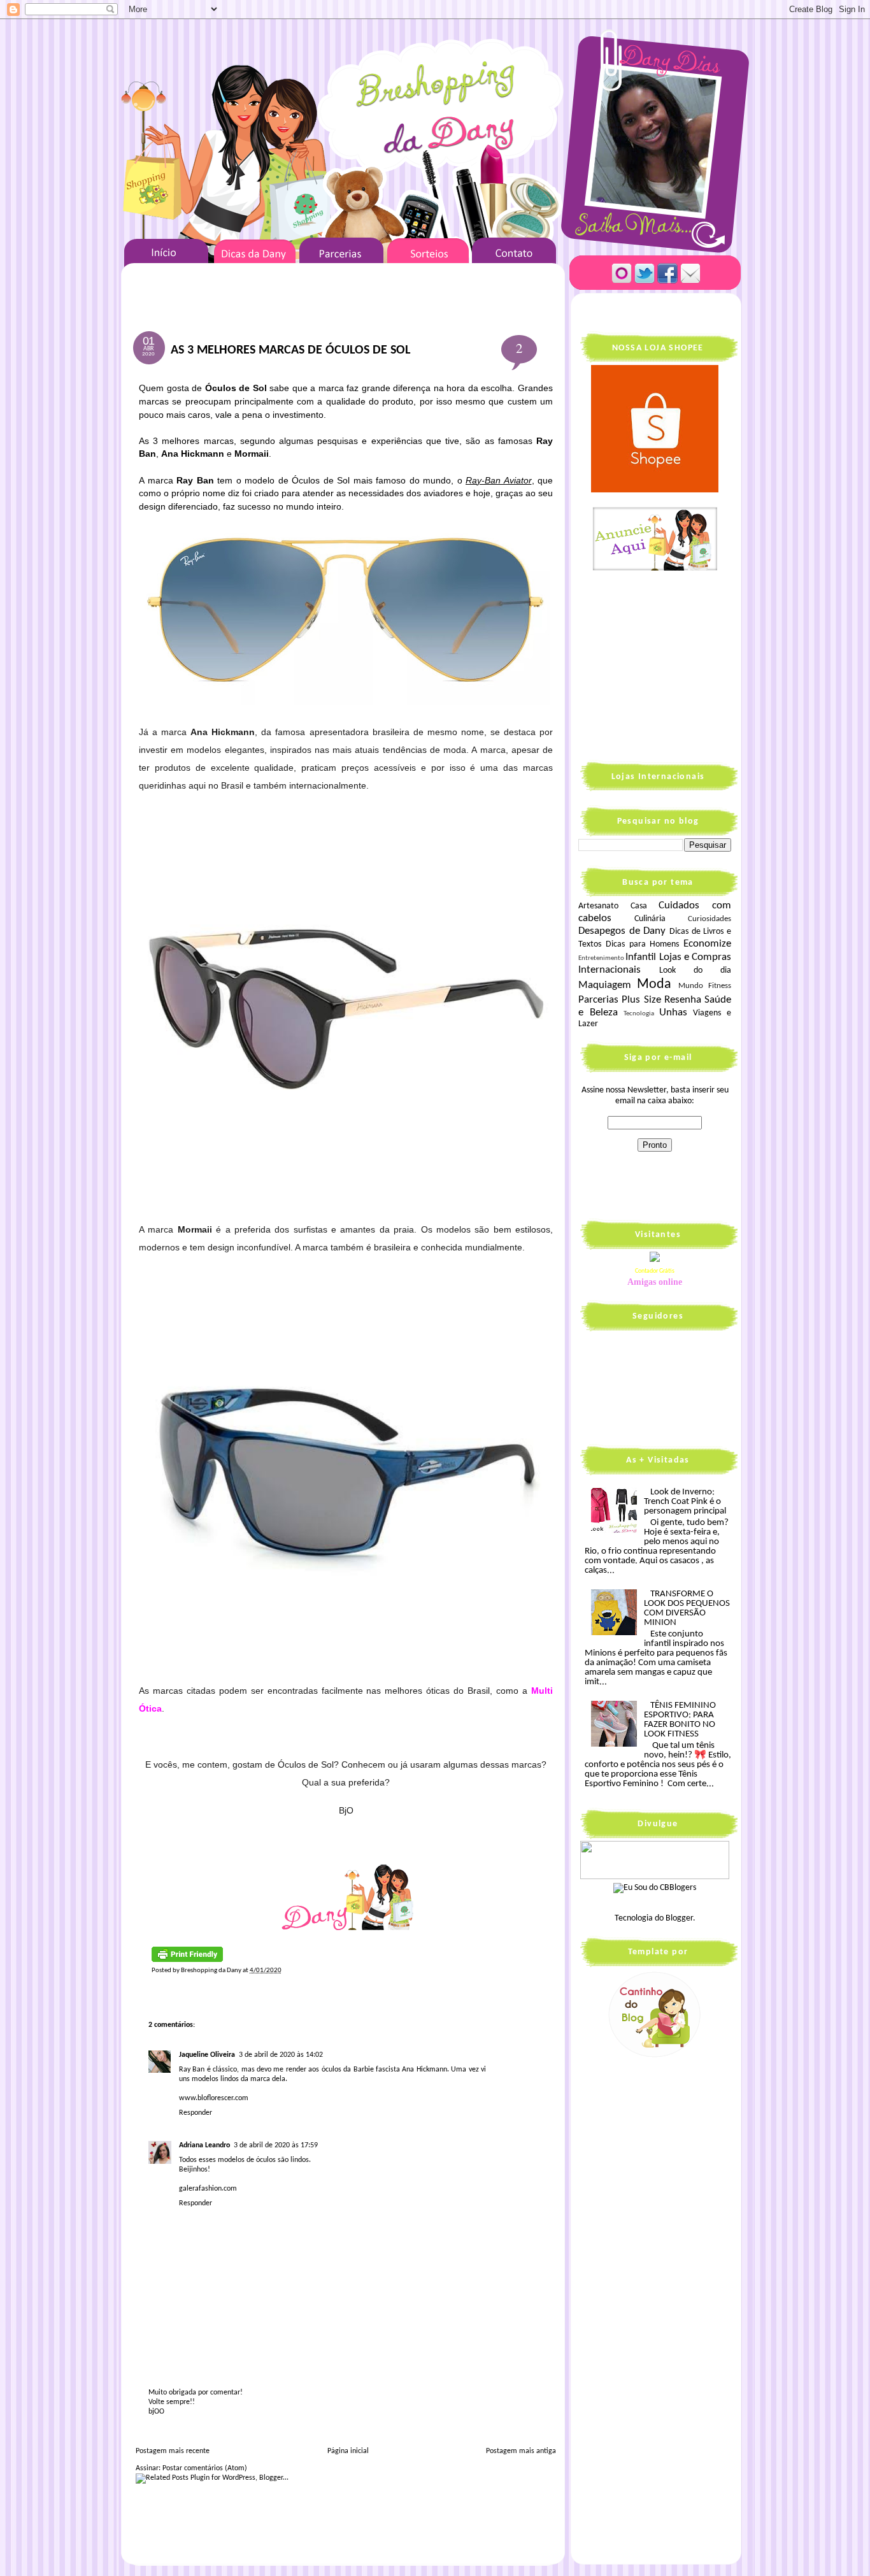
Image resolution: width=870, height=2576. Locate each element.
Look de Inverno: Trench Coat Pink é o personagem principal (685, 1502)
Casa (639, 906)
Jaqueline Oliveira (207, 2055)
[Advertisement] (658, 665)
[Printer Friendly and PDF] (187, 1960)
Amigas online (655, 1282)
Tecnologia (639, 1014)
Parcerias (598, 1000)
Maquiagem (605, 985)
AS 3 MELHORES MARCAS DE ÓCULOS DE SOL (290, 350)
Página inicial (348, 2451)
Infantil (641, 957)
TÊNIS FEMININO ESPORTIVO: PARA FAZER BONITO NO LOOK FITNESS (680, 1720)
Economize (707, 944)
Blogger (679, 1918)
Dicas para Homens (643, 944)
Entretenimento (601, 958)
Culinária (650, 919)
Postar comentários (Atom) (205, 2468)
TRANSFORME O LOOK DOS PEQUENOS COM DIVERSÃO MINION (687, 1608)
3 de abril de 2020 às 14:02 (281, 2055)
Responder (196, 2113)
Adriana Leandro (204, 2145)
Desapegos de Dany (622, 931)
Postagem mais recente (173, 2451)
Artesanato (598, 906)
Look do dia (695, 970)
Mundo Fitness (705, 986)
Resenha (683, 1000)
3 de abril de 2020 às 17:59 (276, 2145)
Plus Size (641, 1000)
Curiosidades (710, 919)
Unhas (673, 1013)
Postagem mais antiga (521, 2451)
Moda (654, 984)
